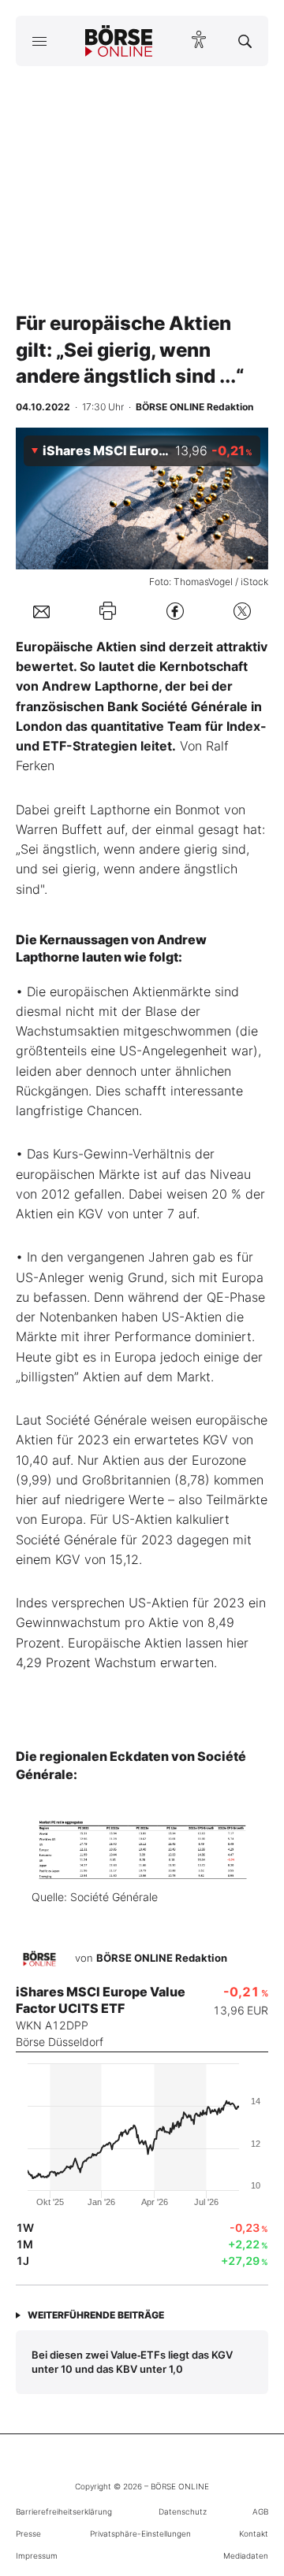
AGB (260, 2511)
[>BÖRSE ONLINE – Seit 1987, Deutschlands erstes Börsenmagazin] (119, 41)
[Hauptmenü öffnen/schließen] (39, 41)
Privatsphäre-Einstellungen (140, 2533)
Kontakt (254, 2533)
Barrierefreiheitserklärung (64, 2511)
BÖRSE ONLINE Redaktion (162, 1958)
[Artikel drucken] (108, 611)
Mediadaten (246, 2556)
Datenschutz (183, 2511)
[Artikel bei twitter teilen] (242, 611)
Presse (28, 2533)
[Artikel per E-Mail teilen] (41, 610)
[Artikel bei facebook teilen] (175, 611)
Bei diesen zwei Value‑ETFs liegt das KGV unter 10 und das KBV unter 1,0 (132, 2362)
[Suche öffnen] (245, 41)
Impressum (37, 2556)
